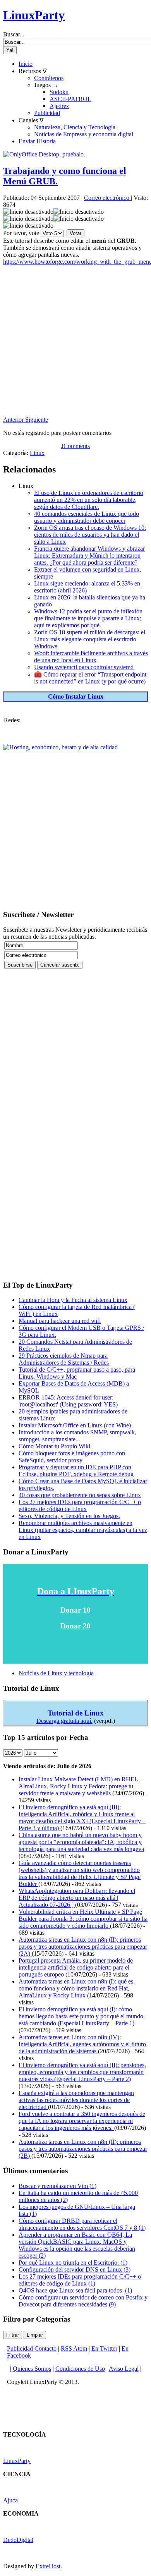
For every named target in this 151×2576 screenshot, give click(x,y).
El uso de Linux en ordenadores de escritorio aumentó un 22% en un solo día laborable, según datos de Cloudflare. (89, 500)
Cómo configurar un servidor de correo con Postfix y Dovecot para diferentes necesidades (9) (83, 2301)
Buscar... (14, 34)
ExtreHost (48, 2566)
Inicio (26, 64)
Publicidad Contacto (32, 2348)
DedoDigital (18, 2540)
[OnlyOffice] (44, 154)
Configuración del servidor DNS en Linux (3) (75, 2269)
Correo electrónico (107, 198)
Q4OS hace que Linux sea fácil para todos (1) (75, 2290)
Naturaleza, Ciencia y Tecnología (75, 127)
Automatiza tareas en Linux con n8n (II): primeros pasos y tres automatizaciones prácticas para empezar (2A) (83, 1947)
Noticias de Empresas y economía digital (84, 134)
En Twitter (104, 2348)
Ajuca (10, 2500)
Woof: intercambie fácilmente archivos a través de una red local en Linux (91, 657)
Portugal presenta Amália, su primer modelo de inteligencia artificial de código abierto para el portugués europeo (76, 1967)
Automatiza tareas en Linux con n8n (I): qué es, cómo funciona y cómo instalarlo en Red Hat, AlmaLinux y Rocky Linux (77, 1988)
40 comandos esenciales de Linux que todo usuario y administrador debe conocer (87, 517)
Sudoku (59, 92)
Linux (37, 453)
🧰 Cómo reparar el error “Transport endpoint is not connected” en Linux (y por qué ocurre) (90, 678)
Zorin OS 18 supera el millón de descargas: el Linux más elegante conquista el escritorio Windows (90, 639)
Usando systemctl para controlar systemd (84, 667)
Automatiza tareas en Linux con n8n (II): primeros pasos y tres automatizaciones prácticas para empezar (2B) (83, 2149)
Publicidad (47, 113)
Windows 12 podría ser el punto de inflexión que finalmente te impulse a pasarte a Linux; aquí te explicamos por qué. (88, 618)
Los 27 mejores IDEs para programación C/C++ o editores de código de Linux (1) (80, 2280)
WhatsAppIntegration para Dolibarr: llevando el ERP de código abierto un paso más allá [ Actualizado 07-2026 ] (77, 1898)
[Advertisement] (75, 341)
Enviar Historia (37, 141)
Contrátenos (49, 78)
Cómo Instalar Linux (76, 696)
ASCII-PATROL (70, 99)
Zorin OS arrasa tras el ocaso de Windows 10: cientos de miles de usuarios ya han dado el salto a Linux (90, 535)
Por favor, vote (21, 233)
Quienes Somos (32, 2369)
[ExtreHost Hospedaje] (60, 747)
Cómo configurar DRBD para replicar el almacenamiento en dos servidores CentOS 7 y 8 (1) (82, 2224)
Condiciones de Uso (80, 2369)
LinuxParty (34, 15)
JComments (75, 446)
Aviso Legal (124, 2369)
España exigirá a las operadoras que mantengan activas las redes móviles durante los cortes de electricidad (76, 2100)
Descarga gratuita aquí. (64, 1721)
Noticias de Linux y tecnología (56, 1673)
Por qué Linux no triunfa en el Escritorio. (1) (73, 2263)
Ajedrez (59, 106)
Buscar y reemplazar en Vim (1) (57, 2186)
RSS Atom (74, 2348)
